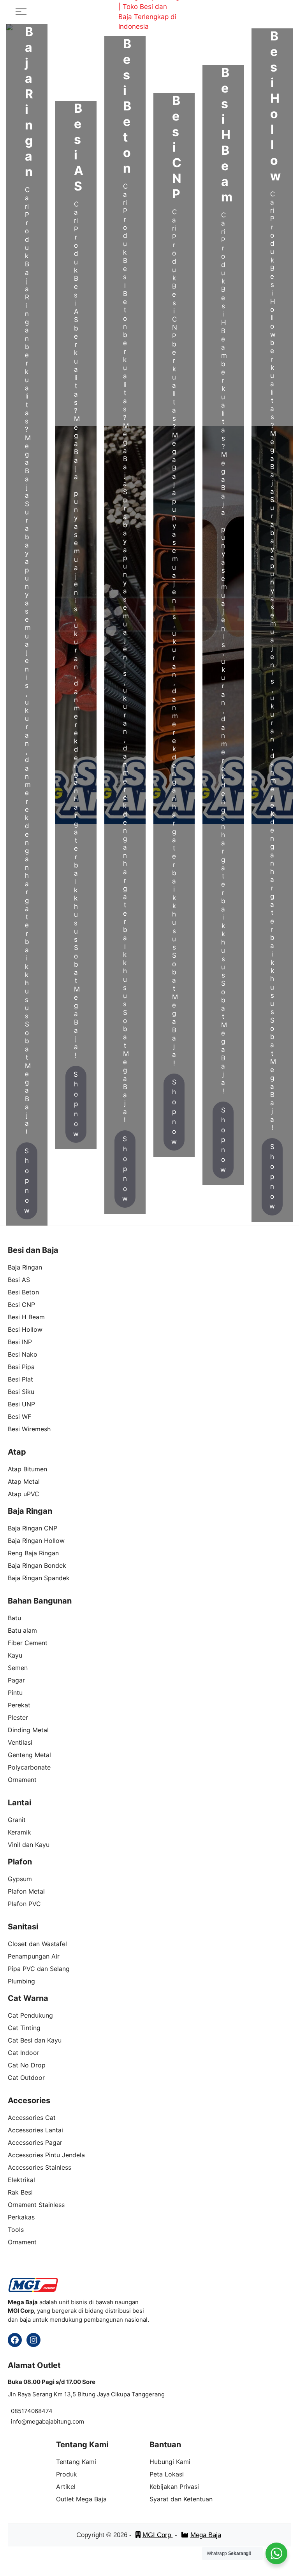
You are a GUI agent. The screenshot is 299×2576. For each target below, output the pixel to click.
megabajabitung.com (55, 2421)
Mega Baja (206, 2535)
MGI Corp (158, 2535)
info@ (19, 2421)
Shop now (27, 1181)
